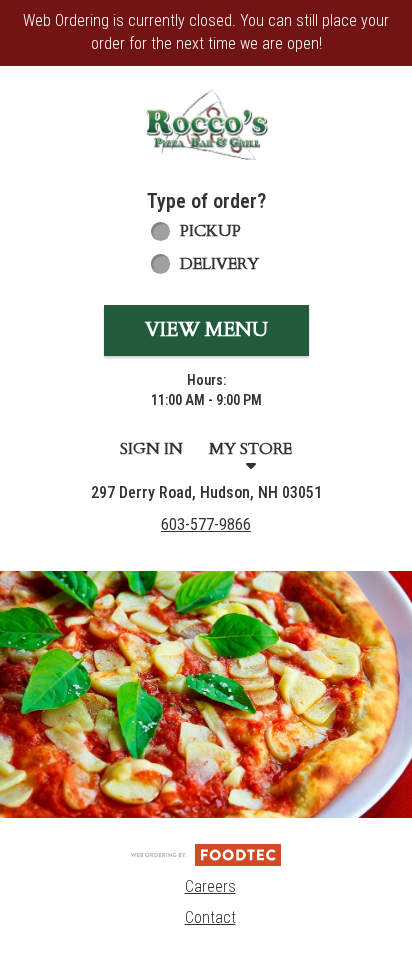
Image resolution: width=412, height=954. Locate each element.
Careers (210, 886)
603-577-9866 (206, 524)
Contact (210, 917)
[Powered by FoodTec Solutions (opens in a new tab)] (206, 853)
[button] (206, 124)
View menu (206, 329)
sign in (151, 449)
